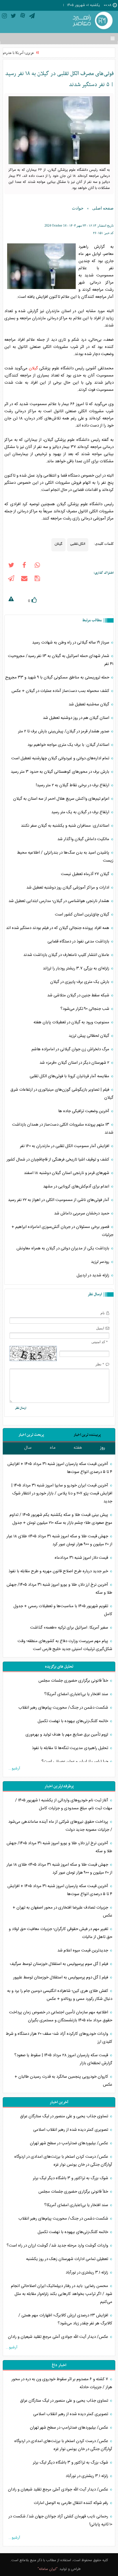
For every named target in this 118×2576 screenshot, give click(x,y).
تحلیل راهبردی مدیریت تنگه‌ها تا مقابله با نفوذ (71, 1748)
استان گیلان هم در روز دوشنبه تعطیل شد (77, 718)
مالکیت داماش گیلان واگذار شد (84, 839)
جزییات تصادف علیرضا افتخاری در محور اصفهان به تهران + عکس (62, 1912)
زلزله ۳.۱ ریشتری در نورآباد (87, 2273)
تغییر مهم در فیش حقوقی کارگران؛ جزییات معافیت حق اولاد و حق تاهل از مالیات (61, 1933)
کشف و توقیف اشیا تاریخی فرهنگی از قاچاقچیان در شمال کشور (58, 1160)
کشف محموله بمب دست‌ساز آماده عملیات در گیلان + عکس (61, 691)
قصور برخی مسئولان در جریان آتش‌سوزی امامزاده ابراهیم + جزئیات (62, 1231)
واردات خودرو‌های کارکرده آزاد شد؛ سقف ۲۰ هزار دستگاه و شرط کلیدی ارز (59, 2038)
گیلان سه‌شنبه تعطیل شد (89, 704)
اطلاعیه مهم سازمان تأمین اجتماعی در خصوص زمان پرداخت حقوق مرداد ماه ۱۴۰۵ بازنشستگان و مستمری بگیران (61, 2016)
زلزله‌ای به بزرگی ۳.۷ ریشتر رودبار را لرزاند (77, 968)
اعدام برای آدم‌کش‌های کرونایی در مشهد (77, 1187)
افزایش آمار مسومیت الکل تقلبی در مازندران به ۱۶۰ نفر (65, 1146)
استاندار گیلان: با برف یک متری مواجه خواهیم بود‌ (69, 745)
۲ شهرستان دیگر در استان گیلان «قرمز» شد (75, 1063)
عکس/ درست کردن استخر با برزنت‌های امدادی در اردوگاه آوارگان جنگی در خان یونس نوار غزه (63, 2161)
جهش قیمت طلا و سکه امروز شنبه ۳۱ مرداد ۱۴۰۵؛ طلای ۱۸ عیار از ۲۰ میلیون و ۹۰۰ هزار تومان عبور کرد (59, 1540)
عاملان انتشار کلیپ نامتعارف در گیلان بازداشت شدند (67, 955)
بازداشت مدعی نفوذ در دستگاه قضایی (79, 941)
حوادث (78, 208)
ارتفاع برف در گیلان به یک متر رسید (81, 812)
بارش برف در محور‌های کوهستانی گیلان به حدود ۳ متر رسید (61, 772)
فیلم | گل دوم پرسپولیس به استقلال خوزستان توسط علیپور (61, 1977)
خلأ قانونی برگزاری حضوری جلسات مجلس (74, 1681)
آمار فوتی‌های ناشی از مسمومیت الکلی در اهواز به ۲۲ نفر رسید (59, 1200)
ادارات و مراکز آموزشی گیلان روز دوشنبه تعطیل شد (68, 888)
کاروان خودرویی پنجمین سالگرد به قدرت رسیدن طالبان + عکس (63, 2081)
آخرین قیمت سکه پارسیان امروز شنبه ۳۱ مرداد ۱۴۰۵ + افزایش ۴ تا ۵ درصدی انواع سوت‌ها (60, 1468)
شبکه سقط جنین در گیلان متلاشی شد (79, 995)
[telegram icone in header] (32, 17)
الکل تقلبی (78, 543)
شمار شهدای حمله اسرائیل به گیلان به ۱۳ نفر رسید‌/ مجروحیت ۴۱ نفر (61, 660)
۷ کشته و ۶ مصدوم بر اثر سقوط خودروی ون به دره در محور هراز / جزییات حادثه (62, 2383)
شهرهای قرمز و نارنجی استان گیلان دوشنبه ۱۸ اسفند (67, 1173)
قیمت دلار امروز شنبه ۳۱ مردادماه (82, 1558)
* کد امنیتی (100, 1342)
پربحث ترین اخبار (31, 1435)
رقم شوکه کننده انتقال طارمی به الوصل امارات (71, 2503)
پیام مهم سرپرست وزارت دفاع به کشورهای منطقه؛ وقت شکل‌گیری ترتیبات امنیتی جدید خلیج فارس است (65, 1645)
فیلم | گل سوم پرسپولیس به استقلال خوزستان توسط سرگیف (60, 1964)
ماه (53, 1448)
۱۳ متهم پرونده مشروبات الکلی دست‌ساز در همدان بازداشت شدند (63, 1129)
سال (28, 1448)
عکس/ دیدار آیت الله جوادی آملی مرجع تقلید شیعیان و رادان (59, 2337)
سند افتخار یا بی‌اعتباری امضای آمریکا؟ (77, 1694)
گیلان (33, 368)
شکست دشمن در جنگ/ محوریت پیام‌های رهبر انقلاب (64, 1708)
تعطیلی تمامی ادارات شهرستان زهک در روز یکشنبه (68, 2259)
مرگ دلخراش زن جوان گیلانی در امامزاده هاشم (71, 1049)
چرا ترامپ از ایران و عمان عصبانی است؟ (75, 1762)
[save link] (37, 579)
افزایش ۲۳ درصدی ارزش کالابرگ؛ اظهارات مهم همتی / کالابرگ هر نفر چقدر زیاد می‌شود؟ (65, 2319)
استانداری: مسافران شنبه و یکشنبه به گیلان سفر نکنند (66, 826)
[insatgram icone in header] (4, 17)
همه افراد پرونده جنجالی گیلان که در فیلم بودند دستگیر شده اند (58, 928)
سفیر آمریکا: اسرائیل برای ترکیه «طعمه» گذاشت (70, 1628)
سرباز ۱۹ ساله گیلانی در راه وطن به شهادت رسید (71, 643)
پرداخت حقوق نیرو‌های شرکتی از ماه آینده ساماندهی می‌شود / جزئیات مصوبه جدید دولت (60, 1826)
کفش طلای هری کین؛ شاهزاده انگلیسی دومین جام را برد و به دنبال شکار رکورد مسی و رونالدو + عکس (60, 1995)
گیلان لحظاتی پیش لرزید (89, 1036)
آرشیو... (14, 1769)
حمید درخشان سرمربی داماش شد (82, 1213)
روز (103, 1448)
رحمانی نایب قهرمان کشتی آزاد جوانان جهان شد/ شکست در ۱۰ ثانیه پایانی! (60, 2520)
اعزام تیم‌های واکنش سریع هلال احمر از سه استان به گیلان (62, 799)
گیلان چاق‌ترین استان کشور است (83, 915)
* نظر (100, 1364)
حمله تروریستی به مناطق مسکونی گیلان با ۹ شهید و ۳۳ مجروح (58, 677)
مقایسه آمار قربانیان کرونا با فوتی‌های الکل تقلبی (70, 1076)
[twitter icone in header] (13, 17)
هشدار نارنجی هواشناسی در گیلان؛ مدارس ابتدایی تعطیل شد (59, 901)
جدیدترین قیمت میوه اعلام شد (83, 1950)
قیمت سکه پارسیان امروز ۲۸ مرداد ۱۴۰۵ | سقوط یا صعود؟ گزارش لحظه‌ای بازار (63, 2059)
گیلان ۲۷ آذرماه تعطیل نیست (86, 874)
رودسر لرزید (101, 1262)
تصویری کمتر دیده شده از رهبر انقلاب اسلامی (71, 2130)
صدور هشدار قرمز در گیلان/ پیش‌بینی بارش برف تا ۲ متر (64, 731)
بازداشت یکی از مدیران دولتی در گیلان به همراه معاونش (63, 1248)
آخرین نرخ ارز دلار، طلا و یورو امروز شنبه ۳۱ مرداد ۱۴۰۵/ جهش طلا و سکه (59, 1589)
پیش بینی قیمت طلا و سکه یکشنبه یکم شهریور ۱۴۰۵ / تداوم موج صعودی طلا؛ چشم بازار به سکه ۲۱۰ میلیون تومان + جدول (61, 1519)
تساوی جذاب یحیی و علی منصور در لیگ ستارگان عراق (65, 2116)
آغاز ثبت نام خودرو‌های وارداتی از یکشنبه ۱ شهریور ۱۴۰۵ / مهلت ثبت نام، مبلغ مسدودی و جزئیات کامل (64, 1804)
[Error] (11, 600)
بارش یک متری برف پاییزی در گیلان (80, 982)
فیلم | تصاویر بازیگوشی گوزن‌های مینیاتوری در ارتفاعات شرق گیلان (62, 1094)
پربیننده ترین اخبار (87, 1435)
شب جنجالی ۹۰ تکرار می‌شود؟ (85, 1009)
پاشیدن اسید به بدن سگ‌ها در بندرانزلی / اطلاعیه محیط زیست (65, 857)
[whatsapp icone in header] (37, 566)
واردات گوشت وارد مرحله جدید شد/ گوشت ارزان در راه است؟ (58, 2246)
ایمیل (100, 1328)
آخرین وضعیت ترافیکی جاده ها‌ (84, 1111)
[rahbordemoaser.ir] (92, 21)
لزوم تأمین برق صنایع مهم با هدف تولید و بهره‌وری (67, 1735)
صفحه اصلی (103, 208)
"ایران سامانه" (48, 2569)
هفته (78, 1448)
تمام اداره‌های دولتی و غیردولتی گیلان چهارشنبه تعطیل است (61, 758)
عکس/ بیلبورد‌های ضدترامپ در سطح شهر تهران (70, 2143)
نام (103, 1313)
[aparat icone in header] (23, 17)
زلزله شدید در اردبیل (93, 1275)
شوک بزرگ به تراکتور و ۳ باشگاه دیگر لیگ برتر (71, 2178)
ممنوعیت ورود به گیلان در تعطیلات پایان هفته (72, 1022)
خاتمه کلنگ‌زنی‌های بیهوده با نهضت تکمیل (73, 1721)
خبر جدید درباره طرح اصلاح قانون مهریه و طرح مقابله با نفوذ (59, 1571)
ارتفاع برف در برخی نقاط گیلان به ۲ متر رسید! (73, 785)
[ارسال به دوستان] (24, 579)
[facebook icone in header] (24, 566)
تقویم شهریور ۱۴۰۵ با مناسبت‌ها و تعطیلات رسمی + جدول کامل (63, 1610)
